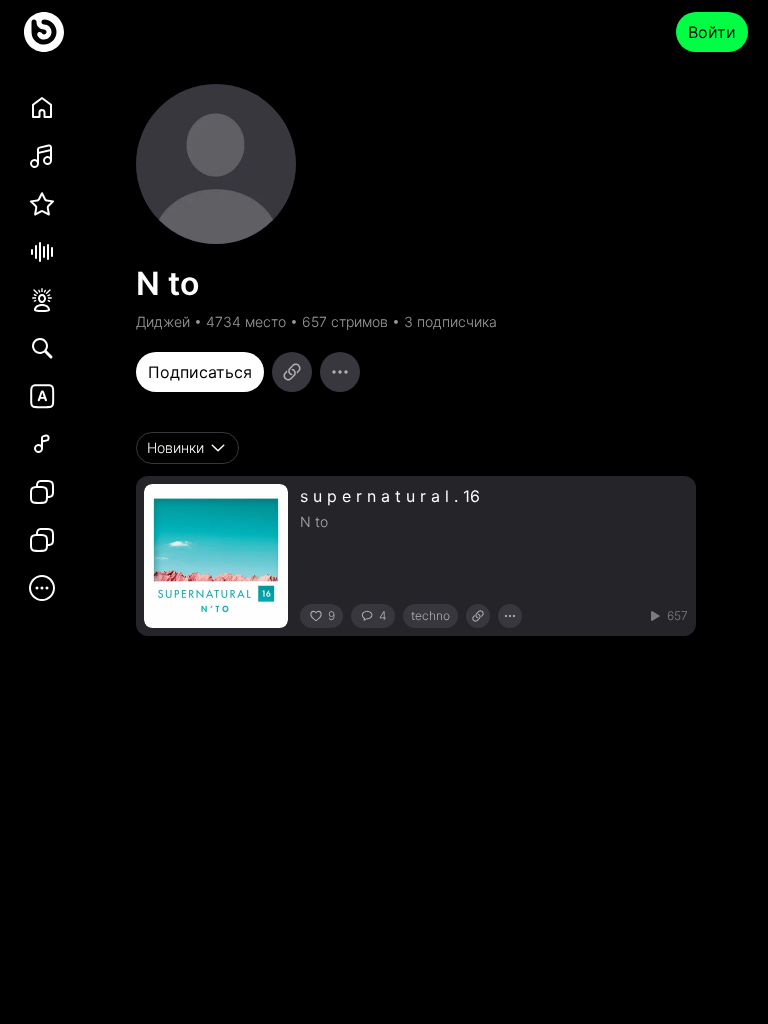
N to (314, 521)
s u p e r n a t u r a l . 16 (390, 496)
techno (430, 615)
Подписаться (200, 372)
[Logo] (44, 32)
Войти (712, 32)
